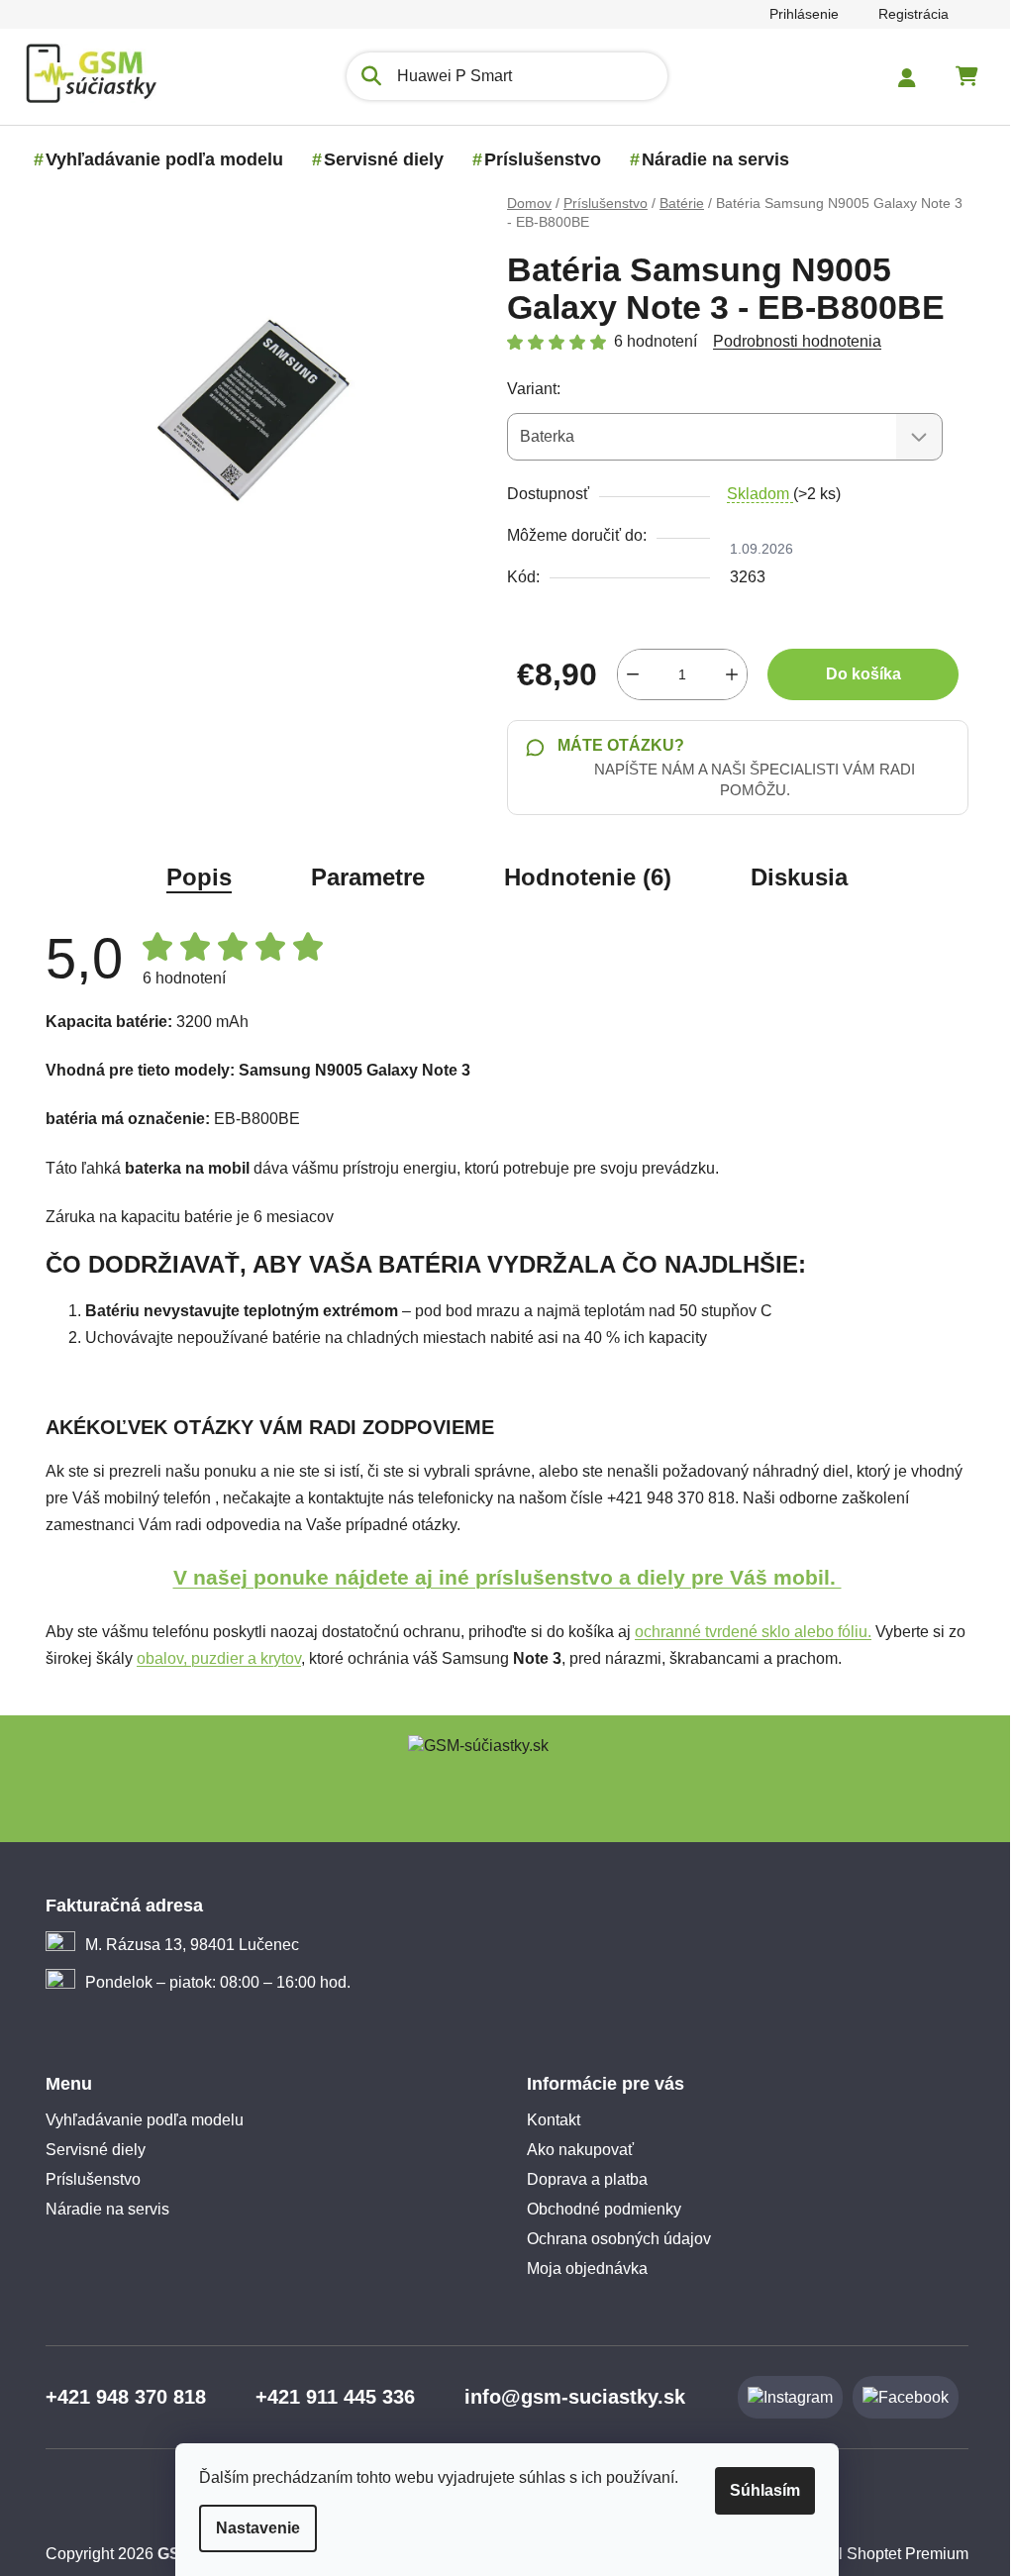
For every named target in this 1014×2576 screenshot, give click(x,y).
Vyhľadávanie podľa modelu (138, 2120)
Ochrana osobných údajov (612, 2239)
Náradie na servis (101, 2209)
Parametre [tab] (361, 877)
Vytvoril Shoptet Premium (873, 2554)
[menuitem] (157, 159)
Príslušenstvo (86, 2179)
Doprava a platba (580, 2179)
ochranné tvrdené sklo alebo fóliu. (746, 1632)
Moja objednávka (580, 2268)
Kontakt (547, 2120)
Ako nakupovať (573, 2150)
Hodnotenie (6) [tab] (581, 877)
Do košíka (856, 674)
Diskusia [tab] (792, 877)
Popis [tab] (192, 877)
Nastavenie (251, 2528)
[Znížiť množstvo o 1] (626, 674)
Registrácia (907, 14)
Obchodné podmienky (597, 2209)
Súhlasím (758, 2490)
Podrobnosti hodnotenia (790, 341)
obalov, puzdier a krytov (212, 1658)
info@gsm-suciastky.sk (568, 2397)
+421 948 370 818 (119, 2397)
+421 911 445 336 (328, 2397)
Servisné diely (89, 2150)
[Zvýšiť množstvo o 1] (725, 674)
